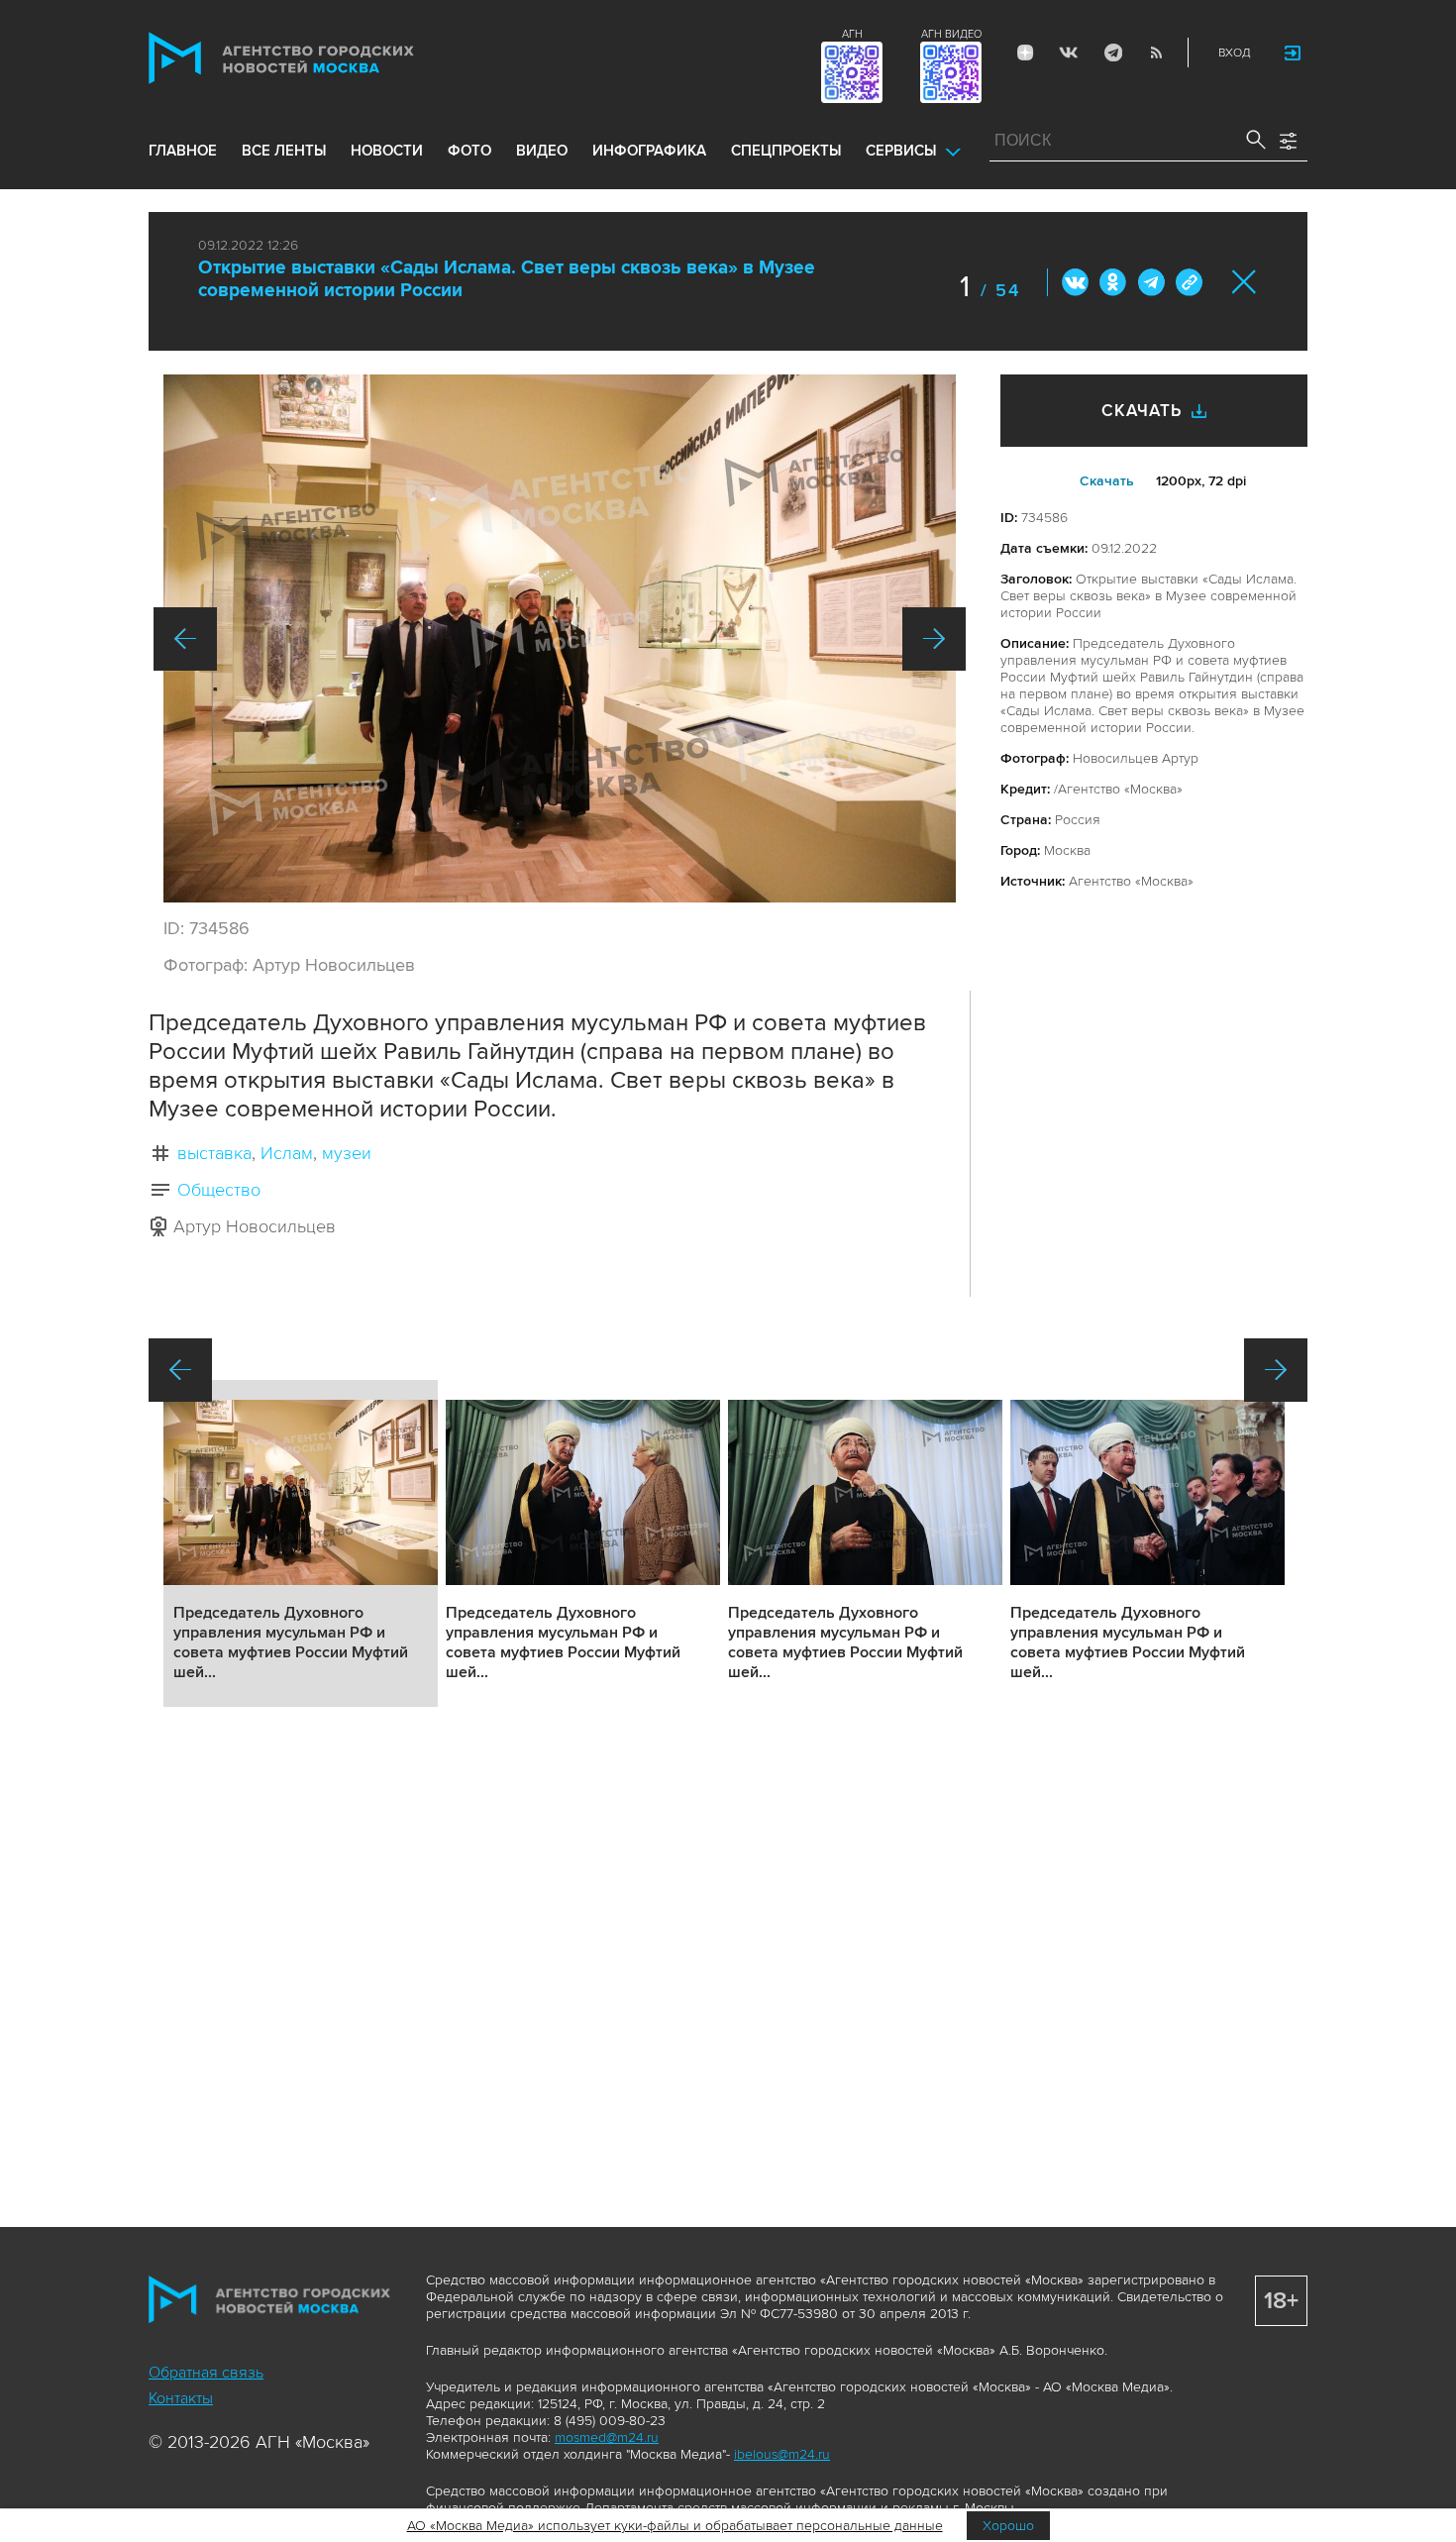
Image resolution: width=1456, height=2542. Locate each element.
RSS (1156, 53)
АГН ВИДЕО (951, 34)
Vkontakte (1069, 53)
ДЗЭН (1025, 53)
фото (469, 151)
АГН (852, 34)
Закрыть (1245, 282)
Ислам (287, 1153)
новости (387, 151)
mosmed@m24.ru (607, 2437)
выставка (214, 1153)
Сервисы (901, 151)
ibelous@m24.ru (782, 2454)
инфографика (649, 151)
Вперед (934, 639)
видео (542, 151)
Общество (219, 1190)
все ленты (284, 151)
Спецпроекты (786, 151)
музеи (347, 1153)
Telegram (1112, 53)
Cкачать (1107, 481)
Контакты (181, 2398)
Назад (185, 639)
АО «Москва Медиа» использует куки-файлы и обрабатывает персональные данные (675, 2526)
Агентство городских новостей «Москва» (319, 58)
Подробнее (301, 1543)
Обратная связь (206, 2373)
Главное (183, 151)
